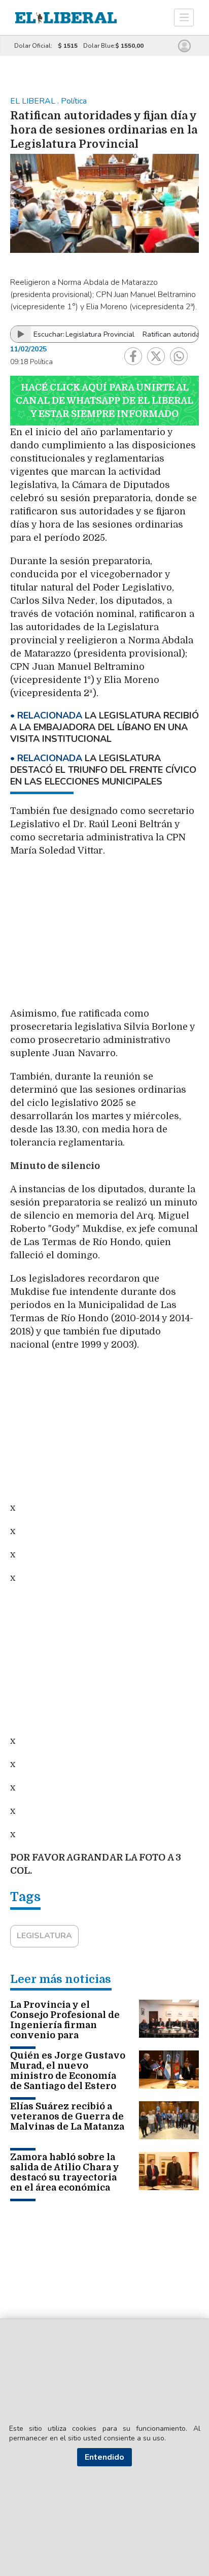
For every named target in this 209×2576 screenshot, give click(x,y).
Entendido (104, 2457)
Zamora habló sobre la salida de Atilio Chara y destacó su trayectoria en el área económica (65, 2172)
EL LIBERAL (34, 101)
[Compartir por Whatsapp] (179, 356)
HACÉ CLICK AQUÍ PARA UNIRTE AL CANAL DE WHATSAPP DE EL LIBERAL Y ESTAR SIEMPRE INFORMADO (104, 401)
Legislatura (44, 1936)
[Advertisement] (104, 937)
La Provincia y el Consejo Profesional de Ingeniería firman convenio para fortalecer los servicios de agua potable (66, 2030)
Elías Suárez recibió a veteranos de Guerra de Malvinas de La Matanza (67, 2116)
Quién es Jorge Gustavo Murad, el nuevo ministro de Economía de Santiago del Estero (68, 2071)
